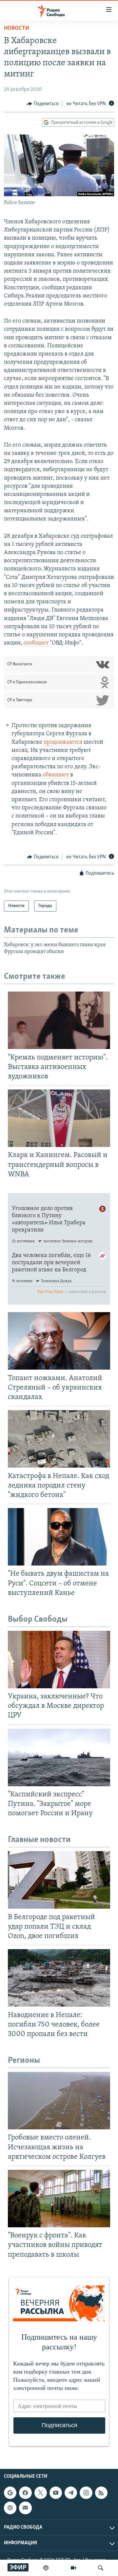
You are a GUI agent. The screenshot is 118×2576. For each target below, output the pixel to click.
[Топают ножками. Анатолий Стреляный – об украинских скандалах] (59, 1341)
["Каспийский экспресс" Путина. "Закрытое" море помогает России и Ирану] (59, 1757)
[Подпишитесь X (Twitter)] (41, 2493)
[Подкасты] (10, 2508)
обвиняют (56, 775)
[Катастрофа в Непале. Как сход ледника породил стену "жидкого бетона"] (59, 1439)
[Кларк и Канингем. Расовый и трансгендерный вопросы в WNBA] (59, 1118)
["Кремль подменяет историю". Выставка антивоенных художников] (59, 1020)
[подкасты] (46, 2568)
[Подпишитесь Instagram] (86, 2493)
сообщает (36, 643)
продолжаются (63, 742)
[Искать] (101, 2568)
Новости (17, 28)
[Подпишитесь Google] (10, 2493)
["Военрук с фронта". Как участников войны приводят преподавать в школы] (59, 2199)
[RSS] (101, 2493)
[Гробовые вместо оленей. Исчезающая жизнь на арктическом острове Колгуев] (59, 2101)
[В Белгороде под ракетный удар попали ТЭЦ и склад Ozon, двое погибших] (59, 1880)
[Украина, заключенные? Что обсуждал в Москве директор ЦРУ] (59, 1660)
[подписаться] (25, 2508)
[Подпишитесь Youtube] (56, 2493)
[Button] (43, 104)
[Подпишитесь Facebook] (25, 2493)
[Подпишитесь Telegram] (71, 2493)
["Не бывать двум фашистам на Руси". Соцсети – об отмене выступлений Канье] (59, 1537)
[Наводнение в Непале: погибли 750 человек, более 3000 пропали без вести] (59, 1978)
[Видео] (73, 2568)
